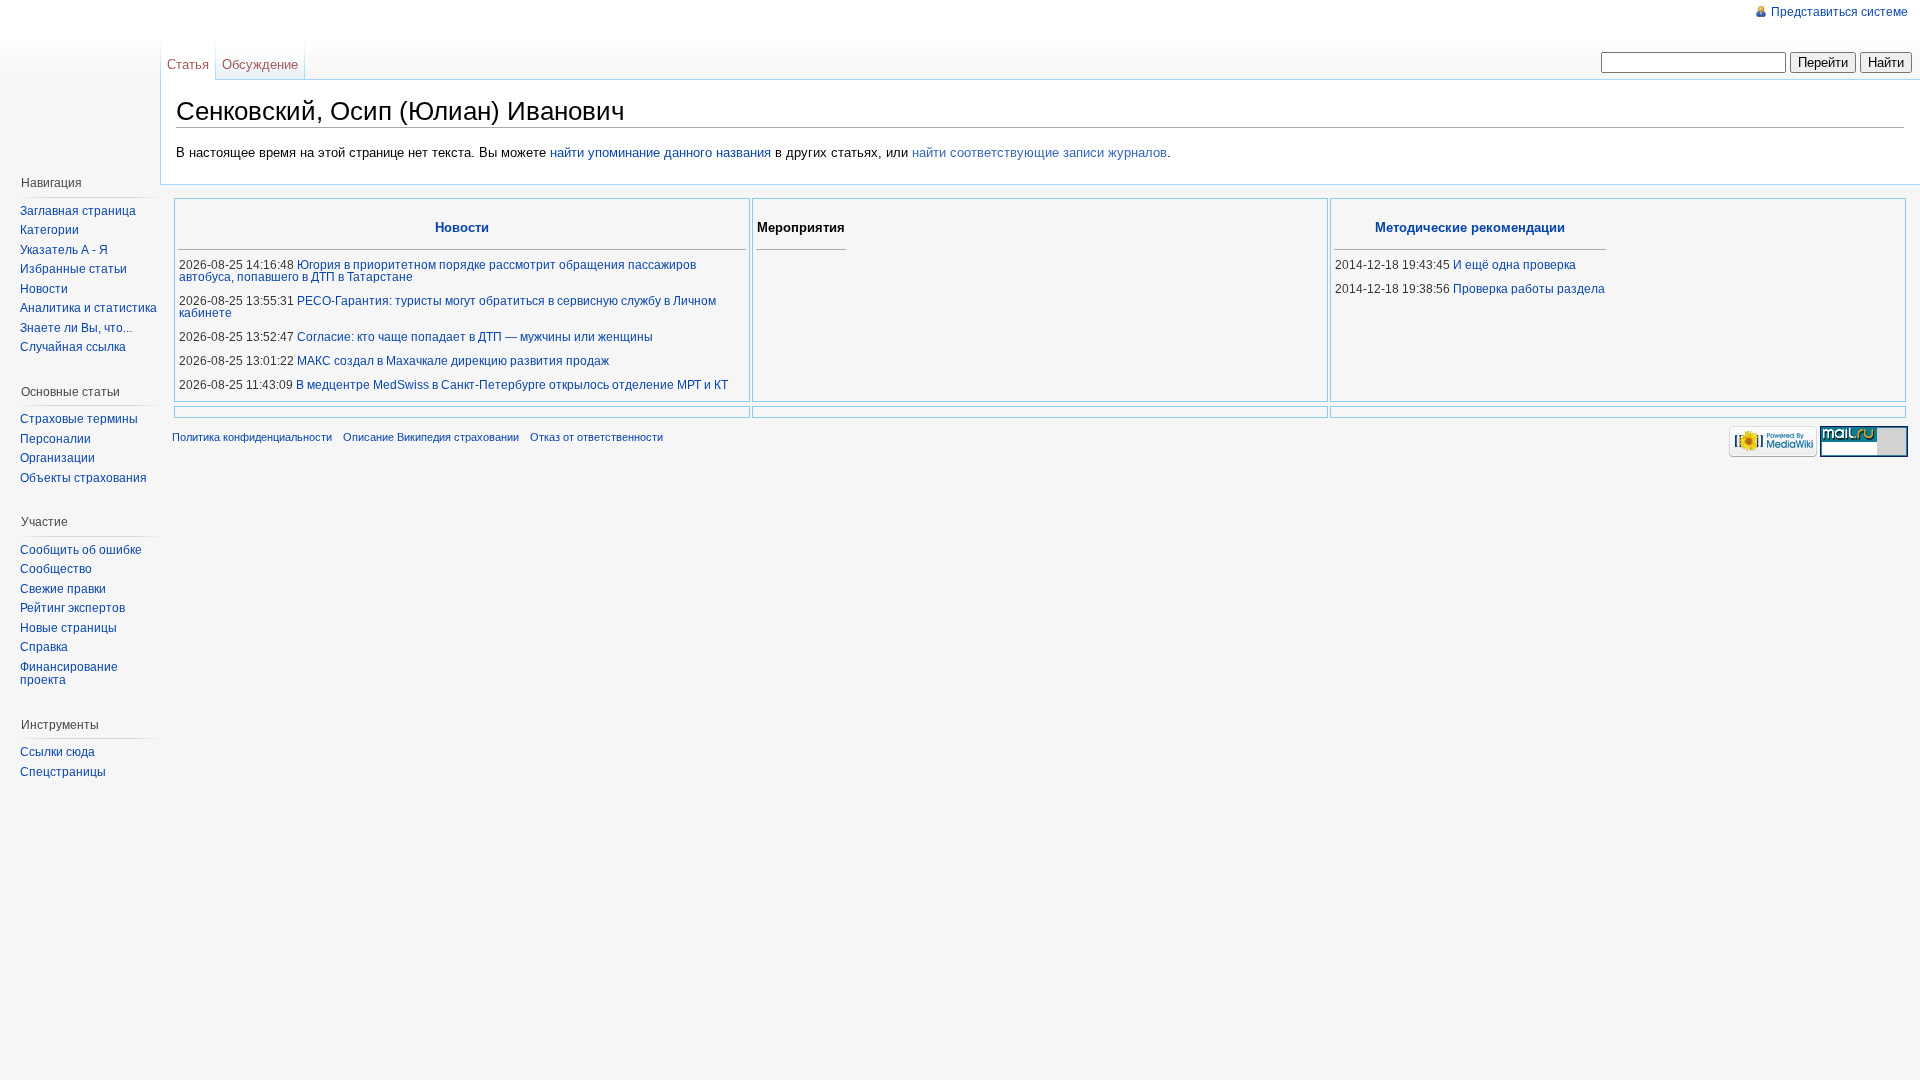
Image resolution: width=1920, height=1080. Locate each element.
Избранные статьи (73, 269)
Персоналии (55, 439)
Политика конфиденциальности (252, 437)
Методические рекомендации (1470, 227)
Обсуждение (260, 64)
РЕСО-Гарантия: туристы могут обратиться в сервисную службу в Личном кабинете (447, 307)
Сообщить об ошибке (81, 550)
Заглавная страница (78, 211)
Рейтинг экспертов (72, 608)
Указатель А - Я (64, 250)
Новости (44, 289)
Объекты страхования (83, 478)
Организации (57, 458)
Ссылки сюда (57, 752)
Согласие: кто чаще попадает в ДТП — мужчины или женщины (475, 337)
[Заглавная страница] (85, 80)
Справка (44, 647)
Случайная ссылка (73, 347)
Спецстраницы (63, 772)
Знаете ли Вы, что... (76, 328)
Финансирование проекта (69, 674)
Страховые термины (79, 419)
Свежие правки (63, 589)
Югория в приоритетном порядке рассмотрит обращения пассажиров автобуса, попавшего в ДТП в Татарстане (437, 271)
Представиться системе (1839, 12)
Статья (188, 64)
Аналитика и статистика (88, 308)
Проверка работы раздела (1529, 289)
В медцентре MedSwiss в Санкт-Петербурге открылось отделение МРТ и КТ (512, 385)
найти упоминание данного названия (660, 152)
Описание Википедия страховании (431, 437)
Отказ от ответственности (596, 437)
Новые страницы (68, 628)
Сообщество (56, 569)
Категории (49, 230)
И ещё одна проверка (1514, 265)
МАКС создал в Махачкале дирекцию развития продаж (453, 361)
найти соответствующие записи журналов (1039, 152)
